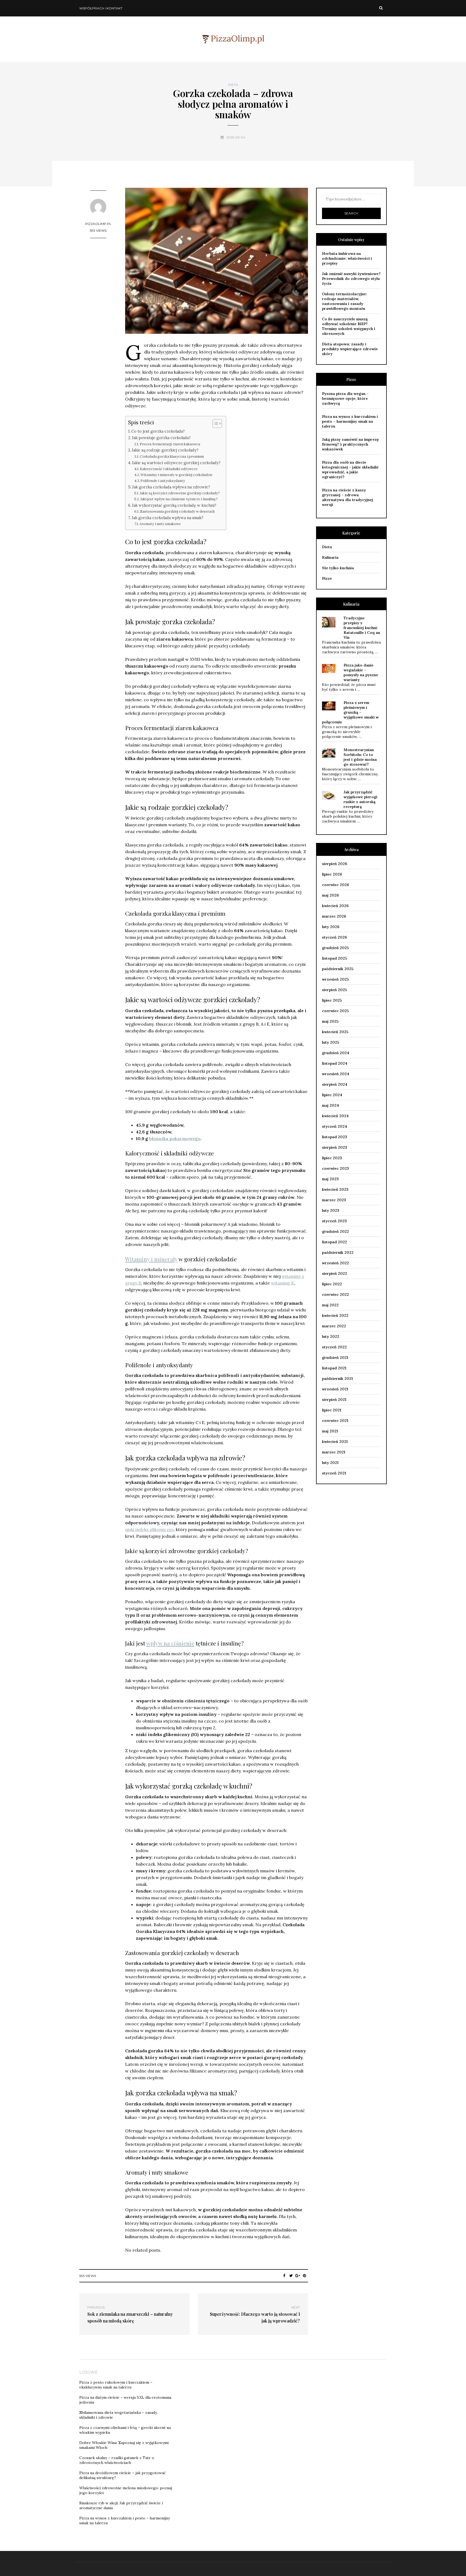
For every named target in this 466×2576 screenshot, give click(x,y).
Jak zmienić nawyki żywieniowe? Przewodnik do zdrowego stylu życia (351, 279)
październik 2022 (338, 1252)
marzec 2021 (334, 1452)
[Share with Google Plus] (298, 2276)
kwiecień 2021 (335, 1442)
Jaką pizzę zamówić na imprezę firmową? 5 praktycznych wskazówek (350, 444)
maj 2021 (330, 1431)
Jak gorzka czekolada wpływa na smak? (167, 518)
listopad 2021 (334, 1368)
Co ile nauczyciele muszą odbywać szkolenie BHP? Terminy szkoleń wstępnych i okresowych (349, 326)
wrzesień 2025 (335, 979)
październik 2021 (337, 1379)
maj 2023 (330, 1179)
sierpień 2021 (334, 1400)
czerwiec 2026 (335, 885)
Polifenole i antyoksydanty (163, 481)
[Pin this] (305, 2276)
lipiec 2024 (332, 1095)
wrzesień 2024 (336, 1074)
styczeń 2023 (334, 1221)
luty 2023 (331, 1210)
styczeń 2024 (335, 1126)
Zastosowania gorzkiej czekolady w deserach (177, 511)
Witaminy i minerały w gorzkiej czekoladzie (177, 475)
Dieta (233, 85)
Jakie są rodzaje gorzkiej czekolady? (165, 450)
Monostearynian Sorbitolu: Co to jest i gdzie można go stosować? (360, 757)
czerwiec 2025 (335, 1011)
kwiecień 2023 (335, 1189)
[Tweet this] (291, 2276)
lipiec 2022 (332, 1284)
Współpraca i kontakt (101, 8)
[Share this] (284, 2276)
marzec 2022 (334, 1326)
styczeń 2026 (334, 937)
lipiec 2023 (332, 1158)
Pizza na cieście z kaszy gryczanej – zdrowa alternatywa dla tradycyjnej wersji (347, 497)
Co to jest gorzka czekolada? (158, 431)
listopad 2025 (335, 958)
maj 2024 (330, 1105)
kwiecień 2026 (335, 906)
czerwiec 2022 (335, 1294)
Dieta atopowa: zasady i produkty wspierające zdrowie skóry (350, 349)
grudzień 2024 (336, 1053)
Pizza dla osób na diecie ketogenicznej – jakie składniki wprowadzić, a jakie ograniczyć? (350, 470)
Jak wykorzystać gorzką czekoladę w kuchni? (174, 505)
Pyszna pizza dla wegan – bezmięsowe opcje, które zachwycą (345, 398)
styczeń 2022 (334, 1347)
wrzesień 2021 (335, 1389)
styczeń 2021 (334, 1473)
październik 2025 (338, 969)
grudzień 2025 (335, 948)
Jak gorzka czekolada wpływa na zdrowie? (171, 487)
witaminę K (283, 1283)
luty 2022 (331, 1336)
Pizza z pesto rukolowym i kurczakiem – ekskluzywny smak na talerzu (116, 2385)
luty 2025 (331, 1042)
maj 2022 (330, 1305)
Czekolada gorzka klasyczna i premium (172, 456)
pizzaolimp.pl (98, 224)
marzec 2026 (334, 916)
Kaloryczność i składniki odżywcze (169, 469)
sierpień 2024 (335, 1084)
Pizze (327, 578)
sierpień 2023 (335, 1147)
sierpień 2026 (335, 864)
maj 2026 (330, 895)
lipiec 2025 (332, 1000)
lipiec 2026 (332, 874)
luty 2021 (330, 1463)
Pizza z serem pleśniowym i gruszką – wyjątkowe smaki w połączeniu (350, 712)
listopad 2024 (335, 1063)
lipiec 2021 (332, 1410)
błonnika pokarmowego (175, 1138)
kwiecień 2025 (335, 1032)
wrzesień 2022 (335, 1263)
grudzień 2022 (335, 1231)
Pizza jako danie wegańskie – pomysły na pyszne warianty (361, 672)
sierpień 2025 (335, 990)
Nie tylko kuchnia (338, 568)
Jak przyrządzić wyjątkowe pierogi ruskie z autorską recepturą (360, 799)
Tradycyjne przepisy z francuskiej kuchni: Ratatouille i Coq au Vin (362, 628)
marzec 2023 (334, 1200)
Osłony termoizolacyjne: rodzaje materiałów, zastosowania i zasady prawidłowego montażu (345, 301)
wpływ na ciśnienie (170, 1643)
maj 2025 (330, 1021)
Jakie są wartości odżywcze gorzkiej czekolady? (176, 463)
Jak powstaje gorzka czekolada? (161, 438)
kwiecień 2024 (335, 1116)
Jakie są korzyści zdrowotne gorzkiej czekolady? (180, 493)
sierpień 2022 (335, 1273)
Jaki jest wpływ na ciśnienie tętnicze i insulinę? (179, 499)
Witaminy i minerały (151, 1259)
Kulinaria (330, 557)
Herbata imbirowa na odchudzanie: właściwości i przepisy (347, 258)
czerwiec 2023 (335, 1168)
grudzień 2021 (335, 1358)
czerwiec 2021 (335, 1421)
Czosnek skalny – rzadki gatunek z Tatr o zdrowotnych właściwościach (117, 2460)
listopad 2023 (335, 1137)
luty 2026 (331, 927)
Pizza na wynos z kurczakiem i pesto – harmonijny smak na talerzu (350, 421)
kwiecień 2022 (335, 1315)
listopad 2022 (335, 1242)
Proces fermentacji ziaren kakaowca (170, 444)
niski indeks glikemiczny (149, 1529)
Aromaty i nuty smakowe (160, 524)
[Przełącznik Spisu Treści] (215, 423)
